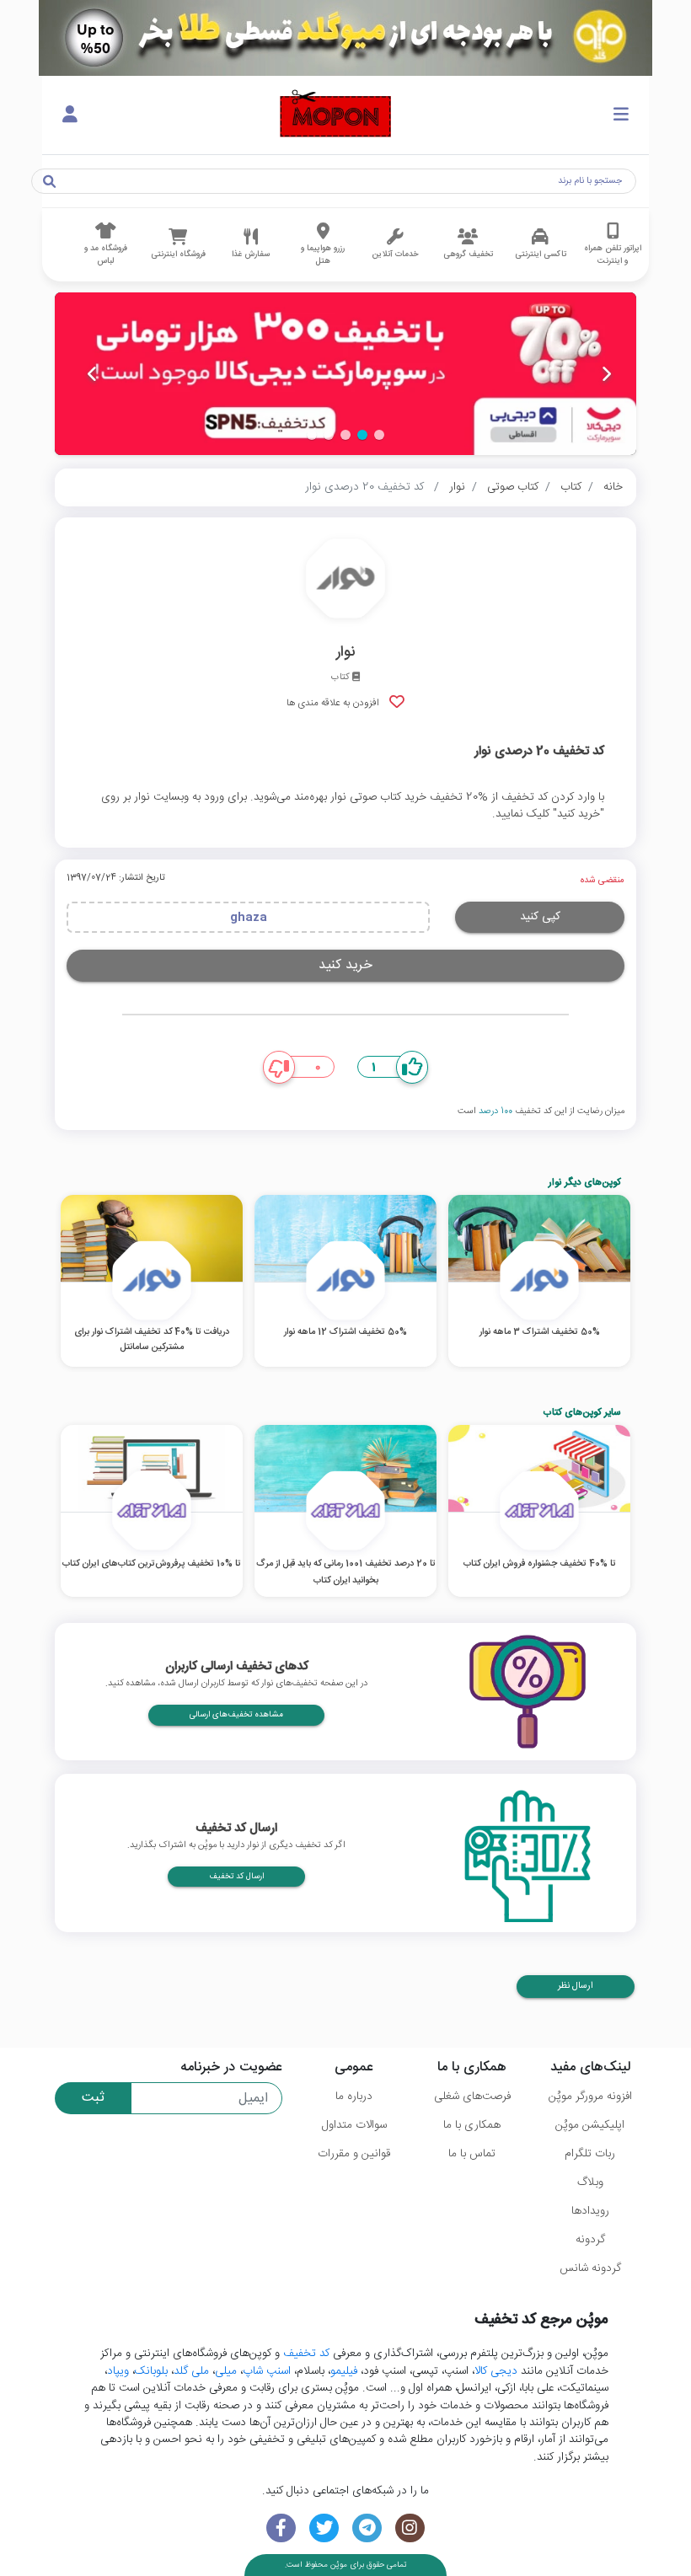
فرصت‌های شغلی (472, 2097)
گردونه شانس (590, 2268)
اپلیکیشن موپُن (590, 2125)
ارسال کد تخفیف (236, 1877)
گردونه (590, 2240)
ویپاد (118, 2371)
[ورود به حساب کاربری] (70, 115)
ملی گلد (191, 2371)
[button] (379, 435)
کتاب (571, 487)
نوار (457, 487)
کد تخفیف (306, 2354)
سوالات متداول (354, 2125)
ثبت (93, 2098)
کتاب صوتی (513, 487)
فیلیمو (344, 2371)
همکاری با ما (472, 2125)
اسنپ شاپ (267, 2371)
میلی (226, 2371)
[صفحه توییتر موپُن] (324, 2528)
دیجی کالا (496, 2371)
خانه (613, 487)
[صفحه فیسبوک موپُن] (281, 2528)
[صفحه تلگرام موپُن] (367, 2528)
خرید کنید (345, 965)
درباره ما (354, 2097)
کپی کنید (540, 917)
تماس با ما (472, 2154)
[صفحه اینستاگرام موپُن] (410, 2528)
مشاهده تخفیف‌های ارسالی (236, 1715)
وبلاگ (590, 2182)
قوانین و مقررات (354, 2154)
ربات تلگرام (590, 2154)
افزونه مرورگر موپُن (590, 2097)
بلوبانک (151, 2371)
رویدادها (590, 2211)
